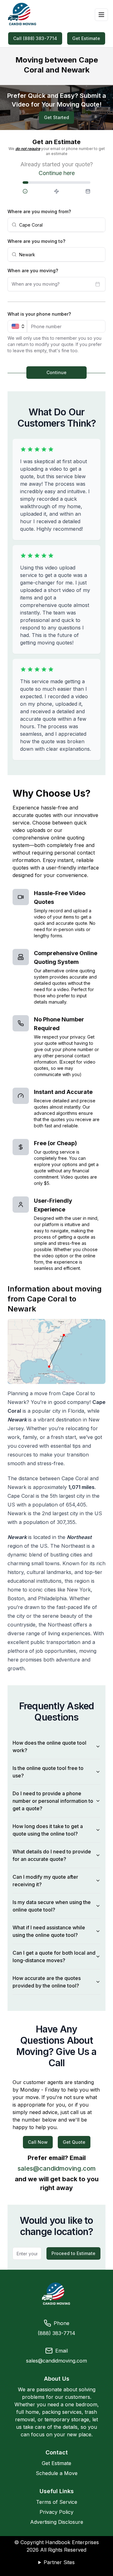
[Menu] (101, 15)
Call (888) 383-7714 (35, 38)
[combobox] (60, 225)
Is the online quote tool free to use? (48, 1772)
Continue (56, 372)
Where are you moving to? (36, 241)
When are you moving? (33, 271)
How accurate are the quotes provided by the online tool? (47, 1982)
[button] (34, 191)
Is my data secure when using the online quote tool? (52, 1906)
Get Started (56, 117)
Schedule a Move (57, 2473)
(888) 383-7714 (56, 2333)
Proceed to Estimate (73, 2253)
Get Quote (74, 2142)
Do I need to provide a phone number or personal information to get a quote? (53, 1801)
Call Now (38, 2142)
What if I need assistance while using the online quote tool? (49, 1931)
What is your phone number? (39, 314)
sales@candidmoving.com (57, 2168)
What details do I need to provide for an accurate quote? (52, 1855)
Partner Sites (59, 2562)
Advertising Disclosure (57, 2522)
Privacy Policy (56, 2512)
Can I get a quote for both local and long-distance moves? (54, 1957)
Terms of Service (57, 2502)
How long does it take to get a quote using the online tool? (48, 1830)
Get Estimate (86, 38)
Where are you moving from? (39, 211)
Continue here (57, 173)
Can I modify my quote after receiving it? (45, 1881)
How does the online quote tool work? (49, 1747)
